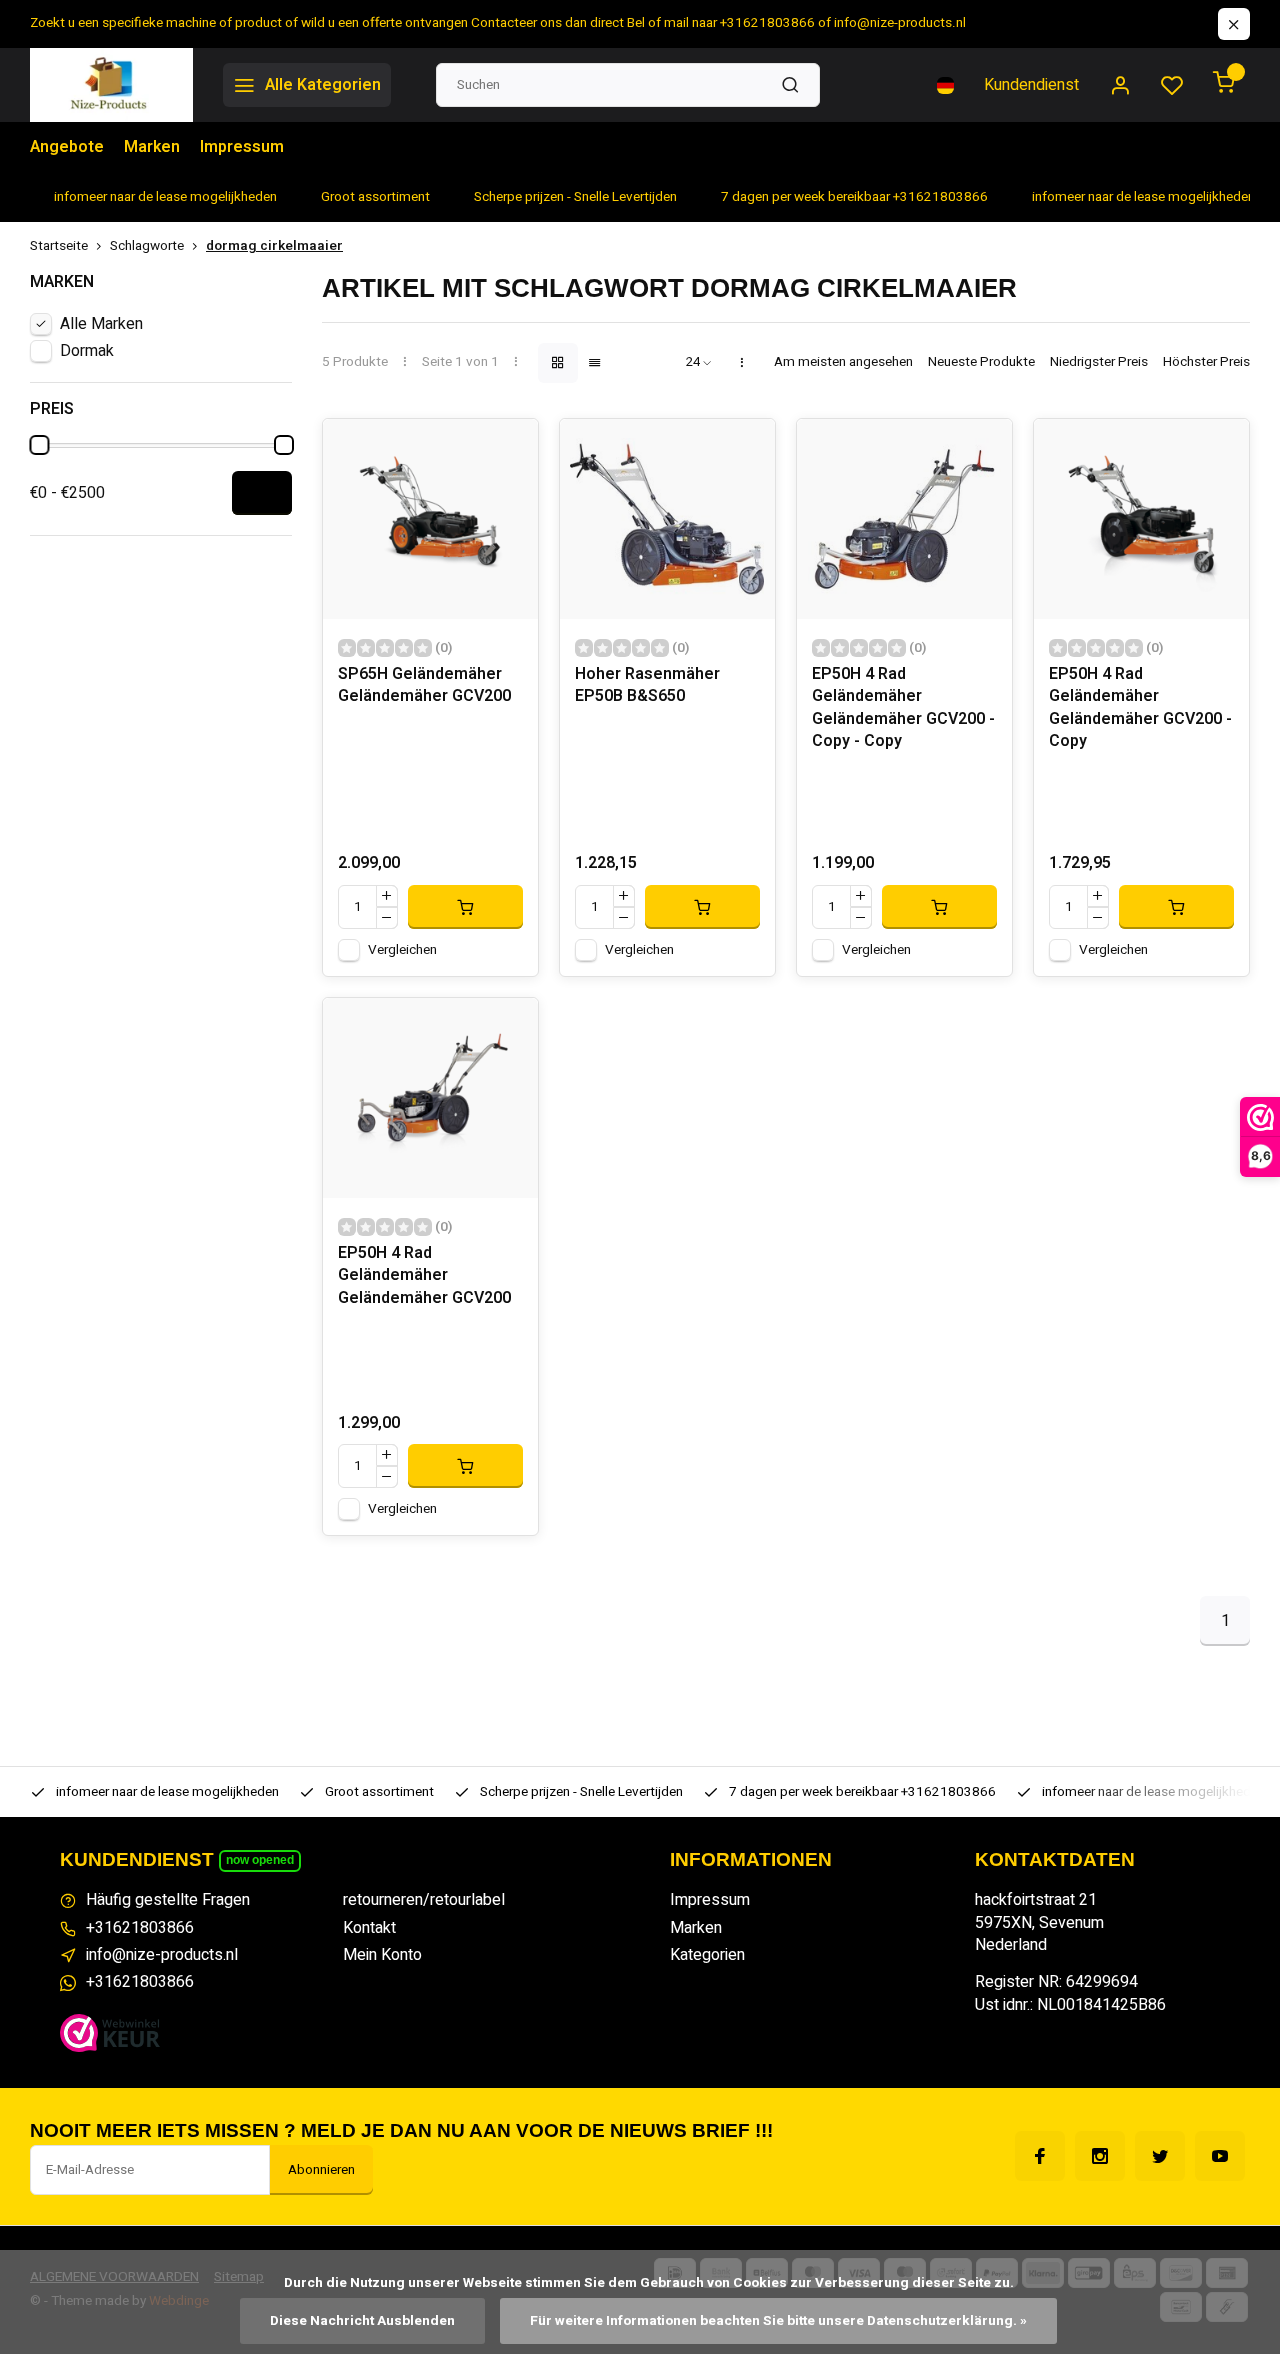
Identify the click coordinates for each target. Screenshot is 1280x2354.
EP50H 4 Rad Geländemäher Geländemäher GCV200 (424, 1276)
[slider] (39, 445)
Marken (152, 147)
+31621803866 (140, 1928)
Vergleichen (402, 950)
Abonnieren (321, 2170)
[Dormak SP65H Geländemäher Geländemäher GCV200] (430, 519)
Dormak (87, 351)
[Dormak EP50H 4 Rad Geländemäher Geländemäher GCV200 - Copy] (1141, 519)
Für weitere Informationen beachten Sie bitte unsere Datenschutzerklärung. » (778, 2321)
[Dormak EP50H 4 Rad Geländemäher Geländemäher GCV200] (430, 1098)
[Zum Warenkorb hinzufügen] (465, 907)
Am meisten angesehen (843, 362)
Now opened (260, 1860)
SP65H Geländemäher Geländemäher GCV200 (424, 685)
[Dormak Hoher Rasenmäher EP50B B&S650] (667, 519)
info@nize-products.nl (162, 1955)
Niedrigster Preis (1099, 362)
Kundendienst (1031, 85)
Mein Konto (382, 1955)
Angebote (67, 147)
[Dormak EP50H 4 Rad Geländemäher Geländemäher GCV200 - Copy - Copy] (904, 519)
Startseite (59, 246)
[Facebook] (1040, 2156)
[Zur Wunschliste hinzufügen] (508, 449)
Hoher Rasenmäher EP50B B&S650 (647, 685)
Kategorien (707, 1955)
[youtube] (1220, 2156)
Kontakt (369, 1928)
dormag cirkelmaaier (274, 246)
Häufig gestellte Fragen (168, 1900)
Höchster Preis (1206, 362)
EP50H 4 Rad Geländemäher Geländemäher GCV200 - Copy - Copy (903, 708)
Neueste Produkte (981, 362)
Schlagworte (147, 246)
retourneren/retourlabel (424, 1900)
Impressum (242, 147)
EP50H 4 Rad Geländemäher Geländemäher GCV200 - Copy (1140, 708)
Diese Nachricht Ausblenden (362, 2321)
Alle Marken (101, 324)
